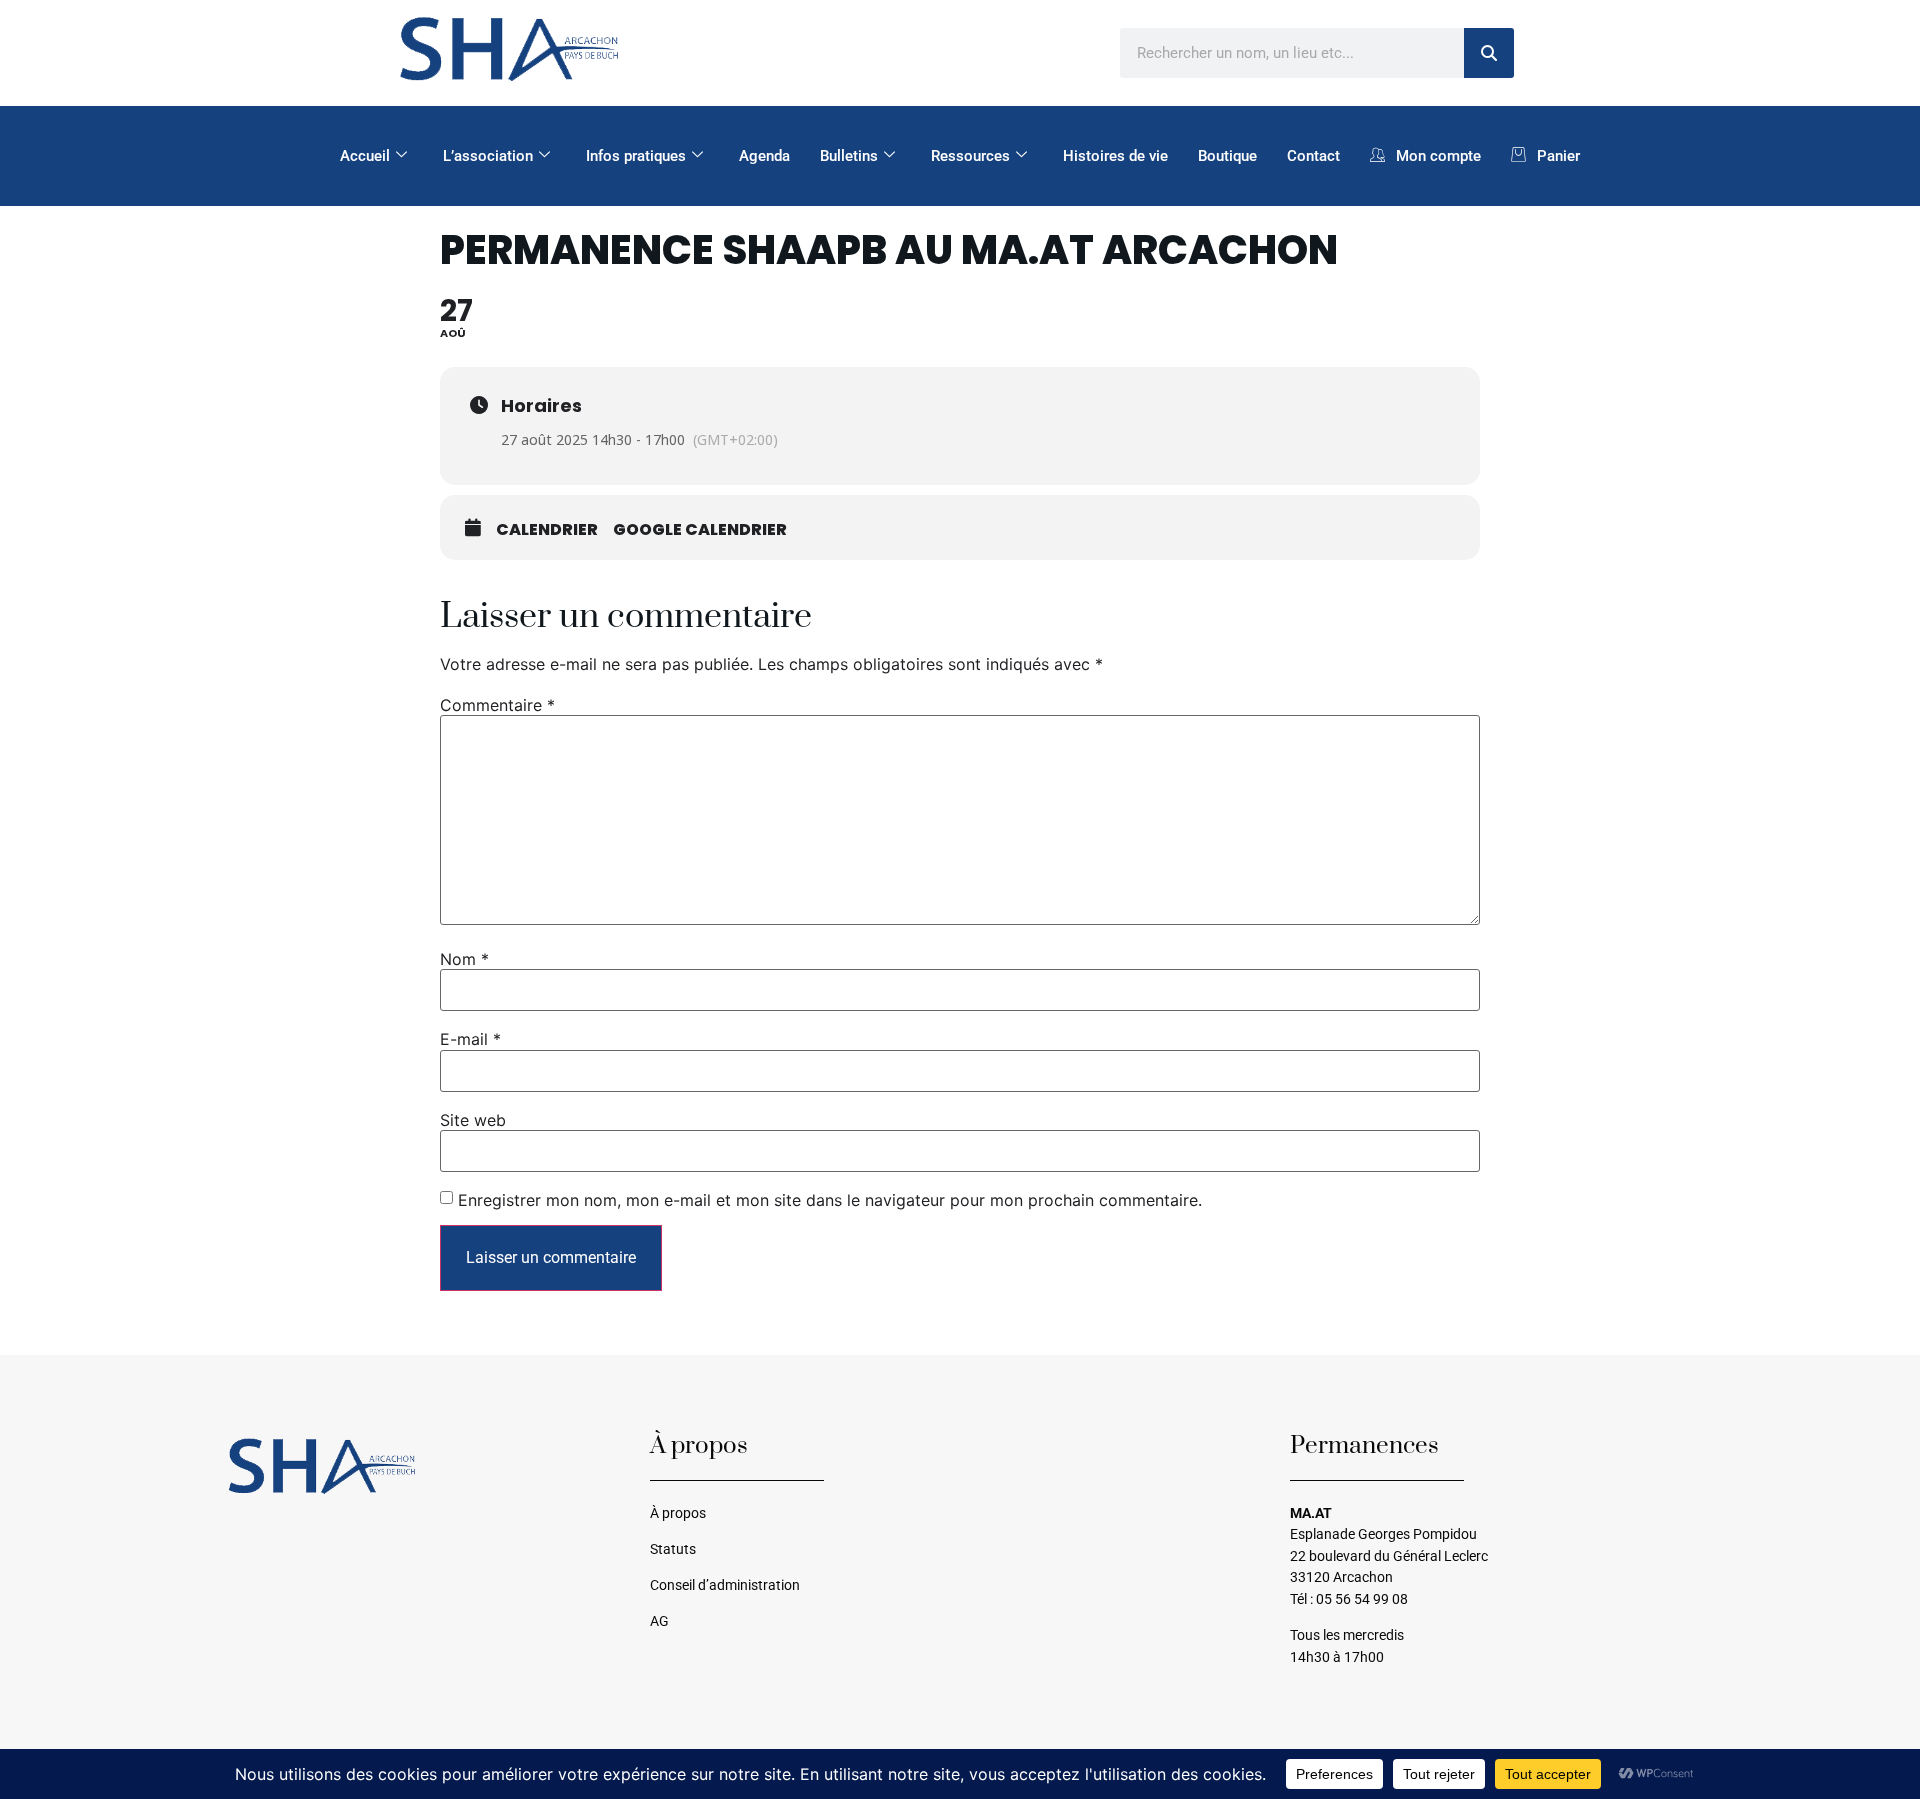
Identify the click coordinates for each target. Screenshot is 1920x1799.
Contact (1313, 156)
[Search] (1489, 53)
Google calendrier (700, 530)
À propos (678, 1513)
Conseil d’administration (725, 1585)
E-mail (470, 1039)
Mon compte (1438, 156)
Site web (473, 1120)
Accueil (365, 156)
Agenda (764, 156)
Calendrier (547, 530)
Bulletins (849, 156)
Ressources (970, 156)
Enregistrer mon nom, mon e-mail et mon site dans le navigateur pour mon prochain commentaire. (830, 1200)
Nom (464, 959)
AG (659, 1621)
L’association (488, 156)
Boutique (1227, 156)
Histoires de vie (1115, 156)
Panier (1558, 156)
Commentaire (497, 705)
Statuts (673, 1549)
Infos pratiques (636, 156)
